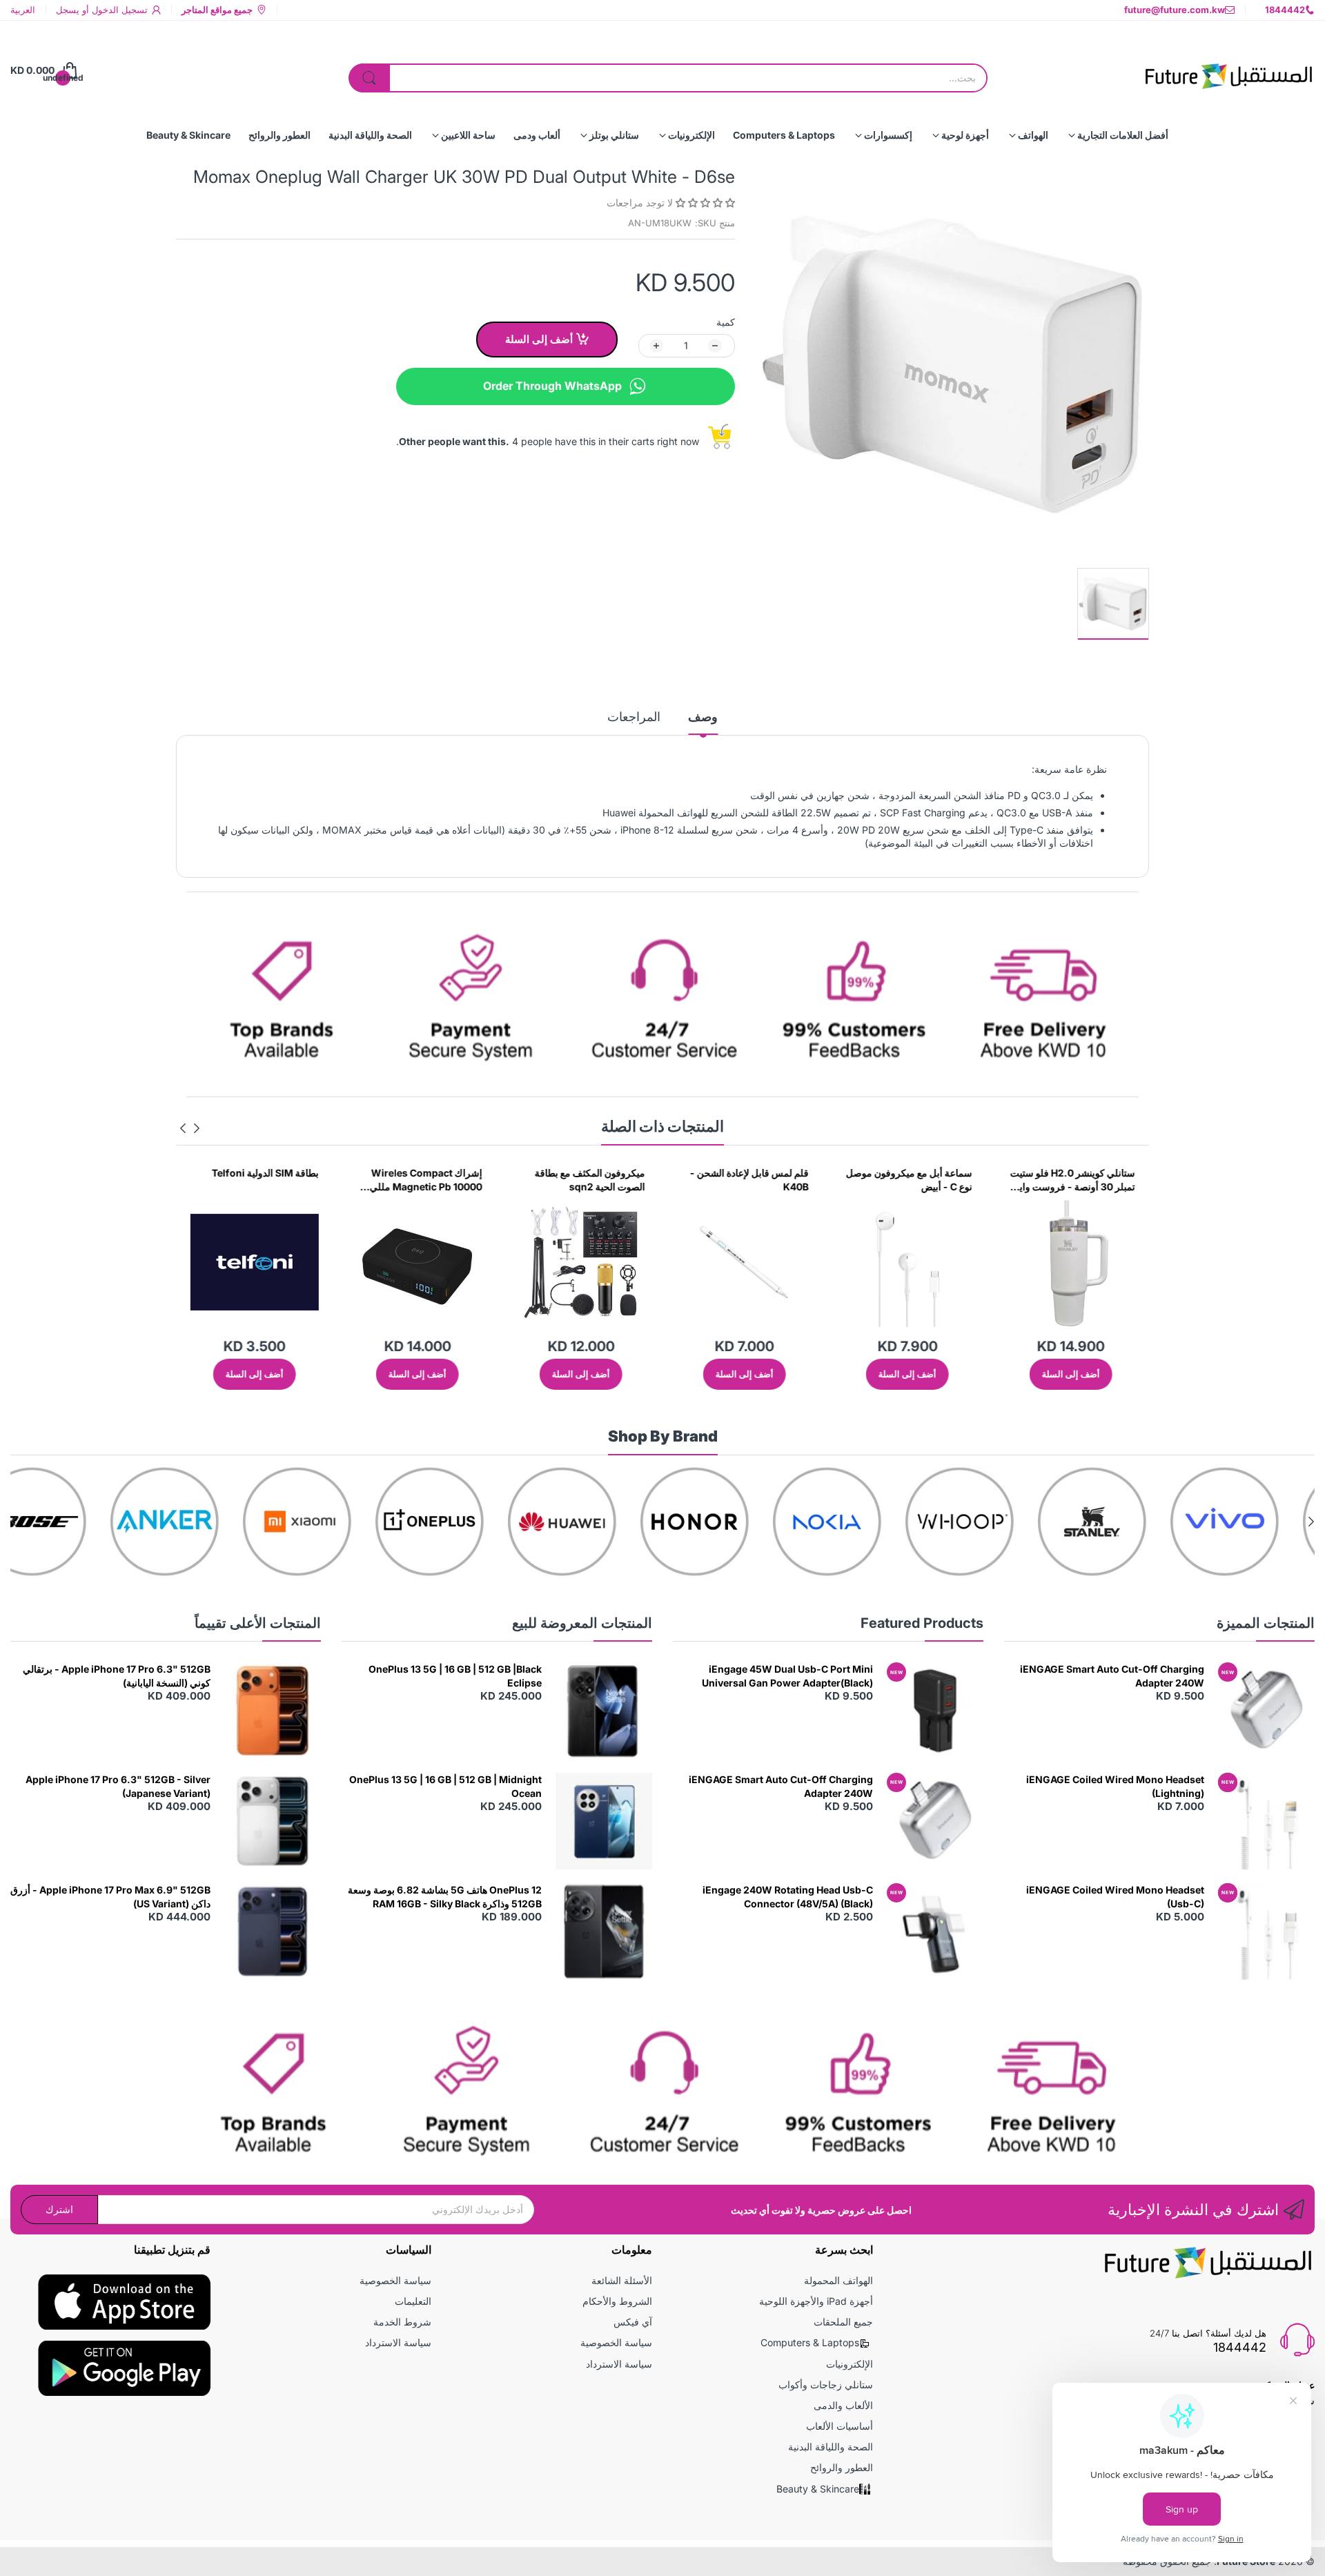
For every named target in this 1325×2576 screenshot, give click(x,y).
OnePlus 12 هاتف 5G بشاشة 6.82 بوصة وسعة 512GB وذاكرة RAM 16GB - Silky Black (445, 1897)
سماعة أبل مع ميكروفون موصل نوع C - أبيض (1018, 1180)
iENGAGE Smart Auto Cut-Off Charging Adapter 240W (1112, 1676)
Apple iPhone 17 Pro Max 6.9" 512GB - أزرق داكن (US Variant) (110, 1897)
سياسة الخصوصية (616, 2342)
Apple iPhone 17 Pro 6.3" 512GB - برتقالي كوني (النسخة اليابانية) (117, 1676)
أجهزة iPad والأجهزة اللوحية (816, 2301)
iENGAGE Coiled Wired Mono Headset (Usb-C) (1115, 1897)
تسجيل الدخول (118, 10)
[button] (704, 203)
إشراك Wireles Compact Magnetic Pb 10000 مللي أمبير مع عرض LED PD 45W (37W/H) (532, 1180)
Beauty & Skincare (818, 2489)
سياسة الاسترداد (619, 2364)
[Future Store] (1228, 70)
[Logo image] (1259, 1522)
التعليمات (413, 2301)
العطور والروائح (842, 2467)
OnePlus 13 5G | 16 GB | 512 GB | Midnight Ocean (445, 1786)
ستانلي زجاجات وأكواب (826, 2385)
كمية (726, 322)
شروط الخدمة (402, 2322)
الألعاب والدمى (843, 2405)
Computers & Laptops (810, 2342)
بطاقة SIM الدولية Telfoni (374, 1173)
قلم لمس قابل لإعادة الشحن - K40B (858, 1180)
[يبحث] (369, 78)
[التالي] (197, 1128)
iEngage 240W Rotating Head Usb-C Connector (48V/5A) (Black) (788, 1897)
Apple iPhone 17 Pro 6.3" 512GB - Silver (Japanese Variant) (118, 1786)
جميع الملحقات (843, 2322)
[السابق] (183, 1128)
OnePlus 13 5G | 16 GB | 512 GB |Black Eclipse (455, 1676)
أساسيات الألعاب (840, 2426)
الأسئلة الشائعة (622, 2280)
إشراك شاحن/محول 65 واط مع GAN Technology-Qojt (201, 1180)
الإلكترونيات (850, 2364)
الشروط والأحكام (617, 2301)
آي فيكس (633, 2322)
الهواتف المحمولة (838, 2280)
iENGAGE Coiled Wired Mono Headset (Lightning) (1115, 1786)
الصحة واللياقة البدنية (831, 2447)
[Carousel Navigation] (190, 1128)
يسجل (68, 10)
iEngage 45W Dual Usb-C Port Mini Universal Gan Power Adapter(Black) (787, 1676)
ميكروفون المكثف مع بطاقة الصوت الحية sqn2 (699, 1180)
